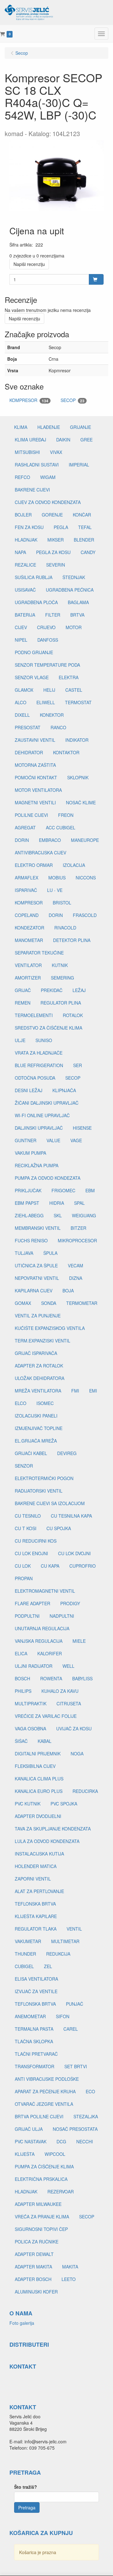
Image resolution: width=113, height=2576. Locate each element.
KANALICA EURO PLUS (39, 1791)
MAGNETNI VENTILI (35, 802)
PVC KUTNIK (28, 1804)
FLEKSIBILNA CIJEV (35, 1766)
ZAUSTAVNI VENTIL (35, 740)
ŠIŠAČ (21, 1741)
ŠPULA (50, 1253)
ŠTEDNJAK (74, 577)
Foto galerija (22, 2323)
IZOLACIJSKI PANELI (36, 1416)
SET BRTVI (76, 2066)
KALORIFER (50, 1653)
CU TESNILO (28, 1516)
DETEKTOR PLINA (72, 940)
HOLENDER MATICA (36, 1866)
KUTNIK (60, 965)
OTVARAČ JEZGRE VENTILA (44, 2104)
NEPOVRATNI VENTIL (37, 1278)
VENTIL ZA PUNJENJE (38, 1316)
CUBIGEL (24, 1966)
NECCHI (85, 2141)
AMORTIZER (28, 978)
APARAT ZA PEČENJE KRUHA (45, 2091)
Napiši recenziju (29, 264)
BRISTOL (62, 903)
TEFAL (85, 527)
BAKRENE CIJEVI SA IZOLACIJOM (50, 1503)
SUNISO (44, 1040)
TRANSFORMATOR (35, 2066)
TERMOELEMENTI (34, 1015)
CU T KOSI (26, 1528)
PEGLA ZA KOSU (53, 552)
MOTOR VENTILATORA (38, 790)
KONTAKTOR (66, 752)
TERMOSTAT (78, 702)
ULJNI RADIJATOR (34, 1666)
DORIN (22, 840)
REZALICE (25, 565)
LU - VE (55, 890)
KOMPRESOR (29, 400)
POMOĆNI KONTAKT (36, 777)
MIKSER (56, 540)
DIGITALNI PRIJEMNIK (38, 1754)
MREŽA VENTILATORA (38, 1391)
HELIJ (49, 690)
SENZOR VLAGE (32, 677)
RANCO (58, 727)
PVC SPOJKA (64, 1804)
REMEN (23, 1003)
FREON (66, 815)
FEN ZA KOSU (29, 527)
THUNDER (25, 1954)
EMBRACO (50, 840)
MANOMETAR (29, 940)
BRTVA (77, 615)
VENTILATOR (28, 965)
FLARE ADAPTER (32, 1603)
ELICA (21, 1653)
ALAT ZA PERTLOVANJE (39, 1891)
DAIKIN (63, 440)
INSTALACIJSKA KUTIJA (39, 1854)
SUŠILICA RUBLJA (34, 577)
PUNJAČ (75, 2004)
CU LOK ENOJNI (31, 1553)
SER (78, 1065)
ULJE (20, 1040)
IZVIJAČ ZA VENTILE (36, 1991)
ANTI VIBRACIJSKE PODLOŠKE (47, 2079)
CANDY (88, 552)
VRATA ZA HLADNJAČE (39, 1053)
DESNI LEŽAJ (29, 1090)
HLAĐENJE (49, 427)
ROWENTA (51, 1678)
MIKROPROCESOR (77, 1240)
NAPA (20, 552)
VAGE (76, 1140)
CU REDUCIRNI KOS (36, 1541)
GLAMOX (24, 690)
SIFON (63, 2016)
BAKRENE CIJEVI (32, 490)
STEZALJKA (86, 2116)
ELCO (21, 1403)
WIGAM (48, 477)
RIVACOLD (65, 928)
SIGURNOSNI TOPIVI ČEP (41, 2229)
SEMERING (62, 978)
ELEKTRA (69, 677)
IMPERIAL (79, 465)
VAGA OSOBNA (30, 1728)
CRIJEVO (46, 627)
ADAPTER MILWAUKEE (38, 2204)
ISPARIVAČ (26, 890)
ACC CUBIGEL (61, 827)
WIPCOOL (55, 2154)
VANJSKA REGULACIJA (39, 1641)
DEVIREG (67, 1453)
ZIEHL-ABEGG (29, 1215)
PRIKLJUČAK (28, 1190)
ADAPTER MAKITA (33, 2267)
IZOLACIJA (74, 865)
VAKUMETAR (28, 1941)
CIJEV (21, 627)
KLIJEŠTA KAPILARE (36, 1916)
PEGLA (61, 527)
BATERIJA (25, 615)
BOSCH (22, 1678)
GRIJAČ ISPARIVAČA (36, 1353)
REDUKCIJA (58, 1954)
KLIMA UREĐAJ (30, 440)
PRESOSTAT (28, 727)
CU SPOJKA (59, 1528)
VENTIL (74, 1929)
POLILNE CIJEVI (31, 815)
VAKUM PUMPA (30, 1153)
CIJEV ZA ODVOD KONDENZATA (48, 502)
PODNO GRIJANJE (34, 652)
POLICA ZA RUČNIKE (37, 2242)
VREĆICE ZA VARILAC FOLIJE (46, 1716)
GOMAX (23, 1303)
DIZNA (76, 1278)
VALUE (53, 1140)
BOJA (68, 1291)
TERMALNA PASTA (34, 2029)
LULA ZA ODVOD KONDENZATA (47, 1841)
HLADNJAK (26, 540)
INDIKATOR (77, 740)
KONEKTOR (52, 715)
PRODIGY (70, 1603)
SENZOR (24, 1466)
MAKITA (70, 2267)
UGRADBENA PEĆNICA (70, 590)
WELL (68, 1666)
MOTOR (74, 627)
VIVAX (56, 452)
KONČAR (82, 515)
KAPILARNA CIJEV (34, 1291)
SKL (58, 1215)
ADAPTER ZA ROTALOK (39, 1366)
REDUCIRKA (85, 1791)
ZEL (48, 1966)
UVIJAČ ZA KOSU (74, 1728)
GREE (86, 440)
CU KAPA (50, 1566)
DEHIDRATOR (29, 752)
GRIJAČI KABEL (31, 1453)
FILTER (53, 615)
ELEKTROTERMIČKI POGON (44, 1478)
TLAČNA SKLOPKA (34, 2041)
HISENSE (82, 1128)
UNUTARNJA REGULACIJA (42, 1628)
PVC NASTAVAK (31, 2141)
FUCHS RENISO (31, 1240)
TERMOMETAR (82, 1303)
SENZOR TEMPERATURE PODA (47, 665)
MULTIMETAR (65, 1941)
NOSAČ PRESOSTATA (75, 2129)
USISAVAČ (25, 590)
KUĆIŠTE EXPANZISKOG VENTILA (50, 1328)
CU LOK (23, 1566)
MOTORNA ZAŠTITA (35, 765)
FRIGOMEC (63, 1190)
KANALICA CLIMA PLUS (39, 1779)
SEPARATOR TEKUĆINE (39, 953)
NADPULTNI (62, 1616)
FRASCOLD (85, 915)
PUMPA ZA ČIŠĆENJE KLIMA (44, 2166)
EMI (93, 1391)
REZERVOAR (61, 2192)
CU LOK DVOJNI (74, 1553)
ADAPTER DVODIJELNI (38, 1816)
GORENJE (52, 515)
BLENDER (84, 540)
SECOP (73, 400)
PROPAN (24, 1578)
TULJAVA (24, 1253)
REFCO (22, 477)
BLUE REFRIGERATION (39, 1065)
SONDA (49, 1303)
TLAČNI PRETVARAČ (36, 2054)
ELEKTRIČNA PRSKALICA (41, 2179)
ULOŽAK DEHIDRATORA (40, 1378)
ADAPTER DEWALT (34, 2254)
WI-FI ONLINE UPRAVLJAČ (42, 1115)
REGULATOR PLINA (61, 1003)
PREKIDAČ (52, 990)
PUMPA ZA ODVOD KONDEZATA (48, 1178)
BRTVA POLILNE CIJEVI (39, 2116)
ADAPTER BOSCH (33, 2279)
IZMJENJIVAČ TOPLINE (39, 1428)
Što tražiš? (26, 2487)
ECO (90, 2091)
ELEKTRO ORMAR (34, 865)
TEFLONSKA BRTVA (35, 1904)
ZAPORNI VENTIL (33, 1879)
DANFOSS (48, 640)
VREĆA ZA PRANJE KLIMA (42, 2217)
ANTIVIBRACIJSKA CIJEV (40, 853)
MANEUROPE (85, 840)
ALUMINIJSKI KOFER (36, 2292)
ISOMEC (45, 1403)
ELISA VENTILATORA (36, 1979)
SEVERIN (56, 565)
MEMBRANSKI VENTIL (38, 1228)
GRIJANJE (81, 427)
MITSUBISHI (27, 452)
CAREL (71, 2029)
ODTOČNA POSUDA (35, 1078)
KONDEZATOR (30, 928)
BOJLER (23, 515)
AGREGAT (25, 827)
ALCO (21, 702)
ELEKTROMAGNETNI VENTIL (45, 1591)
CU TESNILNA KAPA (71, 1516)
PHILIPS (23, 1691)
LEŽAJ (79, 990)
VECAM (75, 1265)
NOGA (77, 1754)
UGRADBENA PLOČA (36, 602)
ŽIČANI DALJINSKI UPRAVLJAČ (47, 1103)
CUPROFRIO (83, 1566)
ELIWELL (46, 702)
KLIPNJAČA (64, 1090)
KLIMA (21, 427)
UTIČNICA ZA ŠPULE (36, 1265)
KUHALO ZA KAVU (60, 1691)
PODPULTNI (27, 1616)
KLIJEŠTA (25, 2154)
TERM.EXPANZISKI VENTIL (43, 1341)
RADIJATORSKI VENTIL (39, 1491)
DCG (61, 2141)
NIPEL (21, 640)
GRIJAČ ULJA (29, 2129)
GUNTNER (26, 1140)
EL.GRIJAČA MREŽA (36, 1441)
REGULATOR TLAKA (36, 1929)
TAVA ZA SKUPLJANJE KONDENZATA (53, 1829)
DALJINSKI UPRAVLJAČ (39, 1128)
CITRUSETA (69, 1703)
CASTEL (74, 690)
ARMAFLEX (27, 878)
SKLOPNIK (78, 777)
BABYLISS (82, 1678)
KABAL (45, 1741)
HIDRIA (57, 1203)
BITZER (78, 1228)
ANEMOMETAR (30, 2016)
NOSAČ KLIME (81, 802)
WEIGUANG (84, 1215)
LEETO (69, 2279)
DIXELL (22, 715)
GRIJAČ (23, 990)
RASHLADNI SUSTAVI (37, 465)
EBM (90, 1190)
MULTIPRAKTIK (31, 1703)
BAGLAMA (78, 602)
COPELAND (27, 915)
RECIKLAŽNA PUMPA (37, 1165)
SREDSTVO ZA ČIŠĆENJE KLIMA (48, 1028)
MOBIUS (57, 878)
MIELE (79, 1641)
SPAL (79, 1203)
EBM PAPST (27, 1203)
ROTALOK (73, 1015)
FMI (75, 1391)
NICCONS (86, 878)
